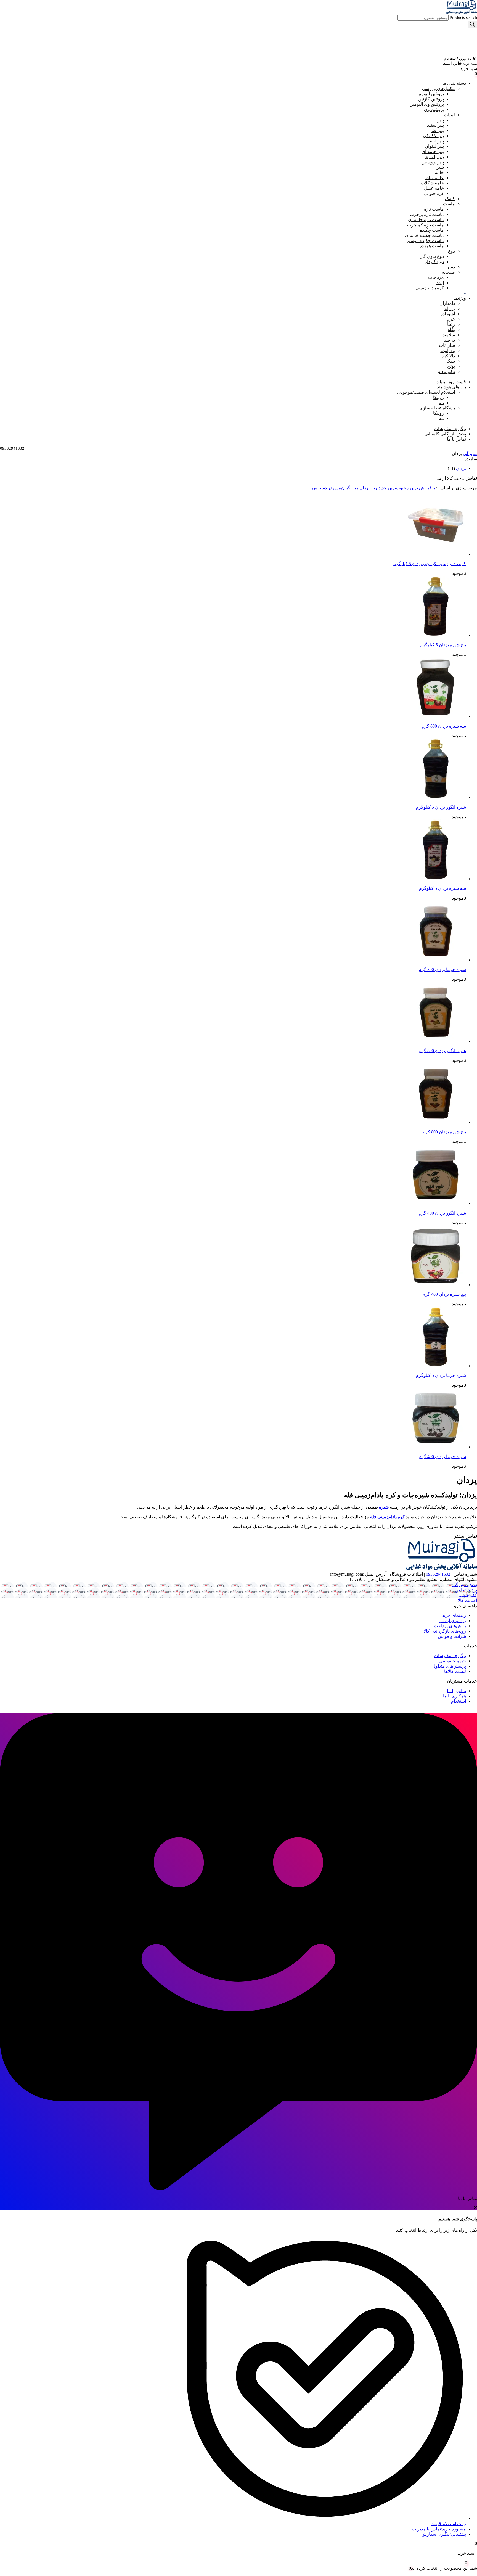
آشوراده (448, 314)
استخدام (459, 1701)
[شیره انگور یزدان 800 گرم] (436, 1041)
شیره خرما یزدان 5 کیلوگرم (441, 1375)
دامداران (447, 303)
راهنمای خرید (454, 1615)
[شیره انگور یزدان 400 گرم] (436, 1203)
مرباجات (436, 277)
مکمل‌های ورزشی (438, 88)
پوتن (451, 366)
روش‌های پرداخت (450, 1626)
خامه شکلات (432, 183)
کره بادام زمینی (430, 288)
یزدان (461, 468)
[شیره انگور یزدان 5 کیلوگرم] (436, 798)
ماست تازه (434, 209)
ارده (440, 283)
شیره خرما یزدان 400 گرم (442, 1457)
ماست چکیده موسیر (425, 241)
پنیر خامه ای (433, 151)
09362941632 (438, 1574)
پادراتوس (447, 351)
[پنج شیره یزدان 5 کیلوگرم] (436, 635)
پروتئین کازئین (431, 99)
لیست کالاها (455, 1671)
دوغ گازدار (434, 262)
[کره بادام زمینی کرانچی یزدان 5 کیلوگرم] (436, 554)
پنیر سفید (435, 125)
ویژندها (460, 298)
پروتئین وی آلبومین (427, 104)
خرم (451, 319)
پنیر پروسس (433, 162)
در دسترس (322, 488)
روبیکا (438, 397)
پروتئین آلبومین (430, 94)
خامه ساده (434, 178)
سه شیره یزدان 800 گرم (444, 726)
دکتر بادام (446, 371)
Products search (463, 18)
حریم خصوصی (453, 1661)
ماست (449, 204)
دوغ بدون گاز (432, 256)
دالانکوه (448, 356)
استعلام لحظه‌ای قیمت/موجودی (426, 392)
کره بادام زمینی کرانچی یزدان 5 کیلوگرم (430, 564)
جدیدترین (378, 488)
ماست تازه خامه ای (426, 220)
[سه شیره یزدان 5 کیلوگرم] (436, 879)
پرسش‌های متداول (449, 1666)
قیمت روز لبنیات (451, 382)
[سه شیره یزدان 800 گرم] (436, 716)
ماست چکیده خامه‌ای (424, 235)
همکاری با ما (455, 1696)
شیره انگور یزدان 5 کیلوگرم (441, 807)
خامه (439, 172)
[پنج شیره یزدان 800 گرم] (436, 1122)
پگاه (451, 330)
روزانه (449, 309)
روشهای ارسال (452, 1621)
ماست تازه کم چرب (426, 225)
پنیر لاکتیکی (433, 136)
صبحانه (448, 272)
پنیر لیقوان (434, 146)
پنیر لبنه (437, 141)
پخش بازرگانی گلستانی (445, 434)
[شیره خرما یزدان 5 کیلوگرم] (436, 1366)
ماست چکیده (432, 230)
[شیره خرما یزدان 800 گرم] (436, 960)
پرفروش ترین (422, 488)
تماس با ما (456, 439)
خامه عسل (434, 188)
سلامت (448, 335)
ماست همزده (432, 246)
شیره (384, 1507)
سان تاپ (447, 345)
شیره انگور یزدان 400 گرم (442, 1213)
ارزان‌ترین (360, 488)
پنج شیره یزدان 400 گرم (444, 1294)
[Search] (472, 24)
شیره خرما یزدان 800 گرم (442, 970)
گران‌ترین (341, 488)
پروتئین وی (434, 109)
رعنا (451, 324)
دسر (451, 267)
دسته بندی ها (454, 83)
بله (441, 403)
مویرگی (470, 453)
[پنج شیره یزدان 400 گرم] (436, 1285)
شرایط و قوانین (452, 1636)
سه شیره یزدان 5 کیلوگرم (442, 888)
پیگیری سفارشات (450, 429)
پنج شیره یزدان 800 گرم (444, 1132)
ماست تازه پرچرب (427, 214)
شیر (440, 167)
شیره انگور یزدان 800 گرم (442, 1051)
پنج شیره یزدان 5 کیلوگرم (443, 645)
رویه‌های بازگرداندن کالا (445, 1631)
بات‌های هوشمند (451, 387)
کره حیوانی (434, 193)
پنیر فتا (438, 130)
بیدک (451, 361)
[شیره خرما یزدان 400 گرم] (436, 1447)
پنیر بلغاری (434, 157)
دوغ (451, 251)
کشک (450, 199)
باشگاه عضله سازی (437, 408)
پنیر (441, 120)
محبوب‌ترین (398, 488)
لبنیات (449, 115)
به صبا (449, 340)
